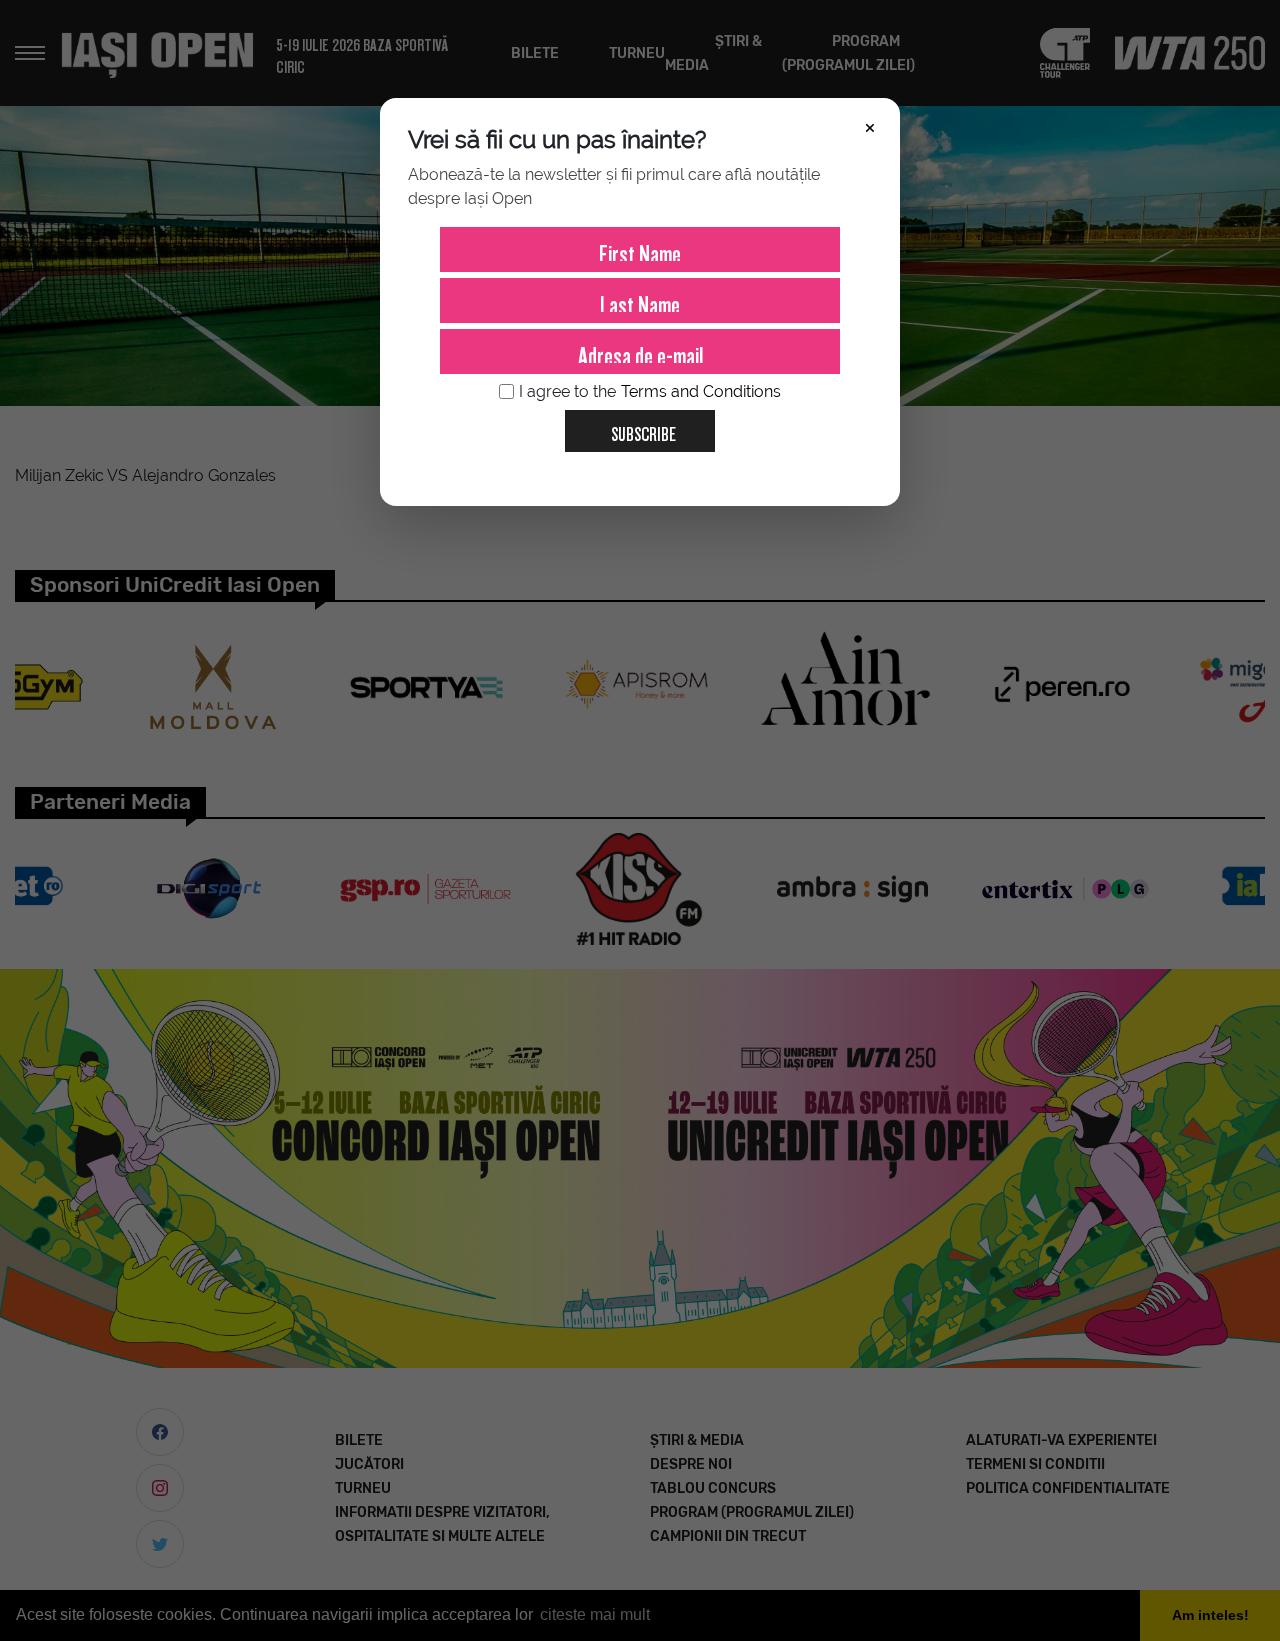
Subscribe (643, 430)
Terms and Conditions (701, 391)
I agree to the (650, 391)
